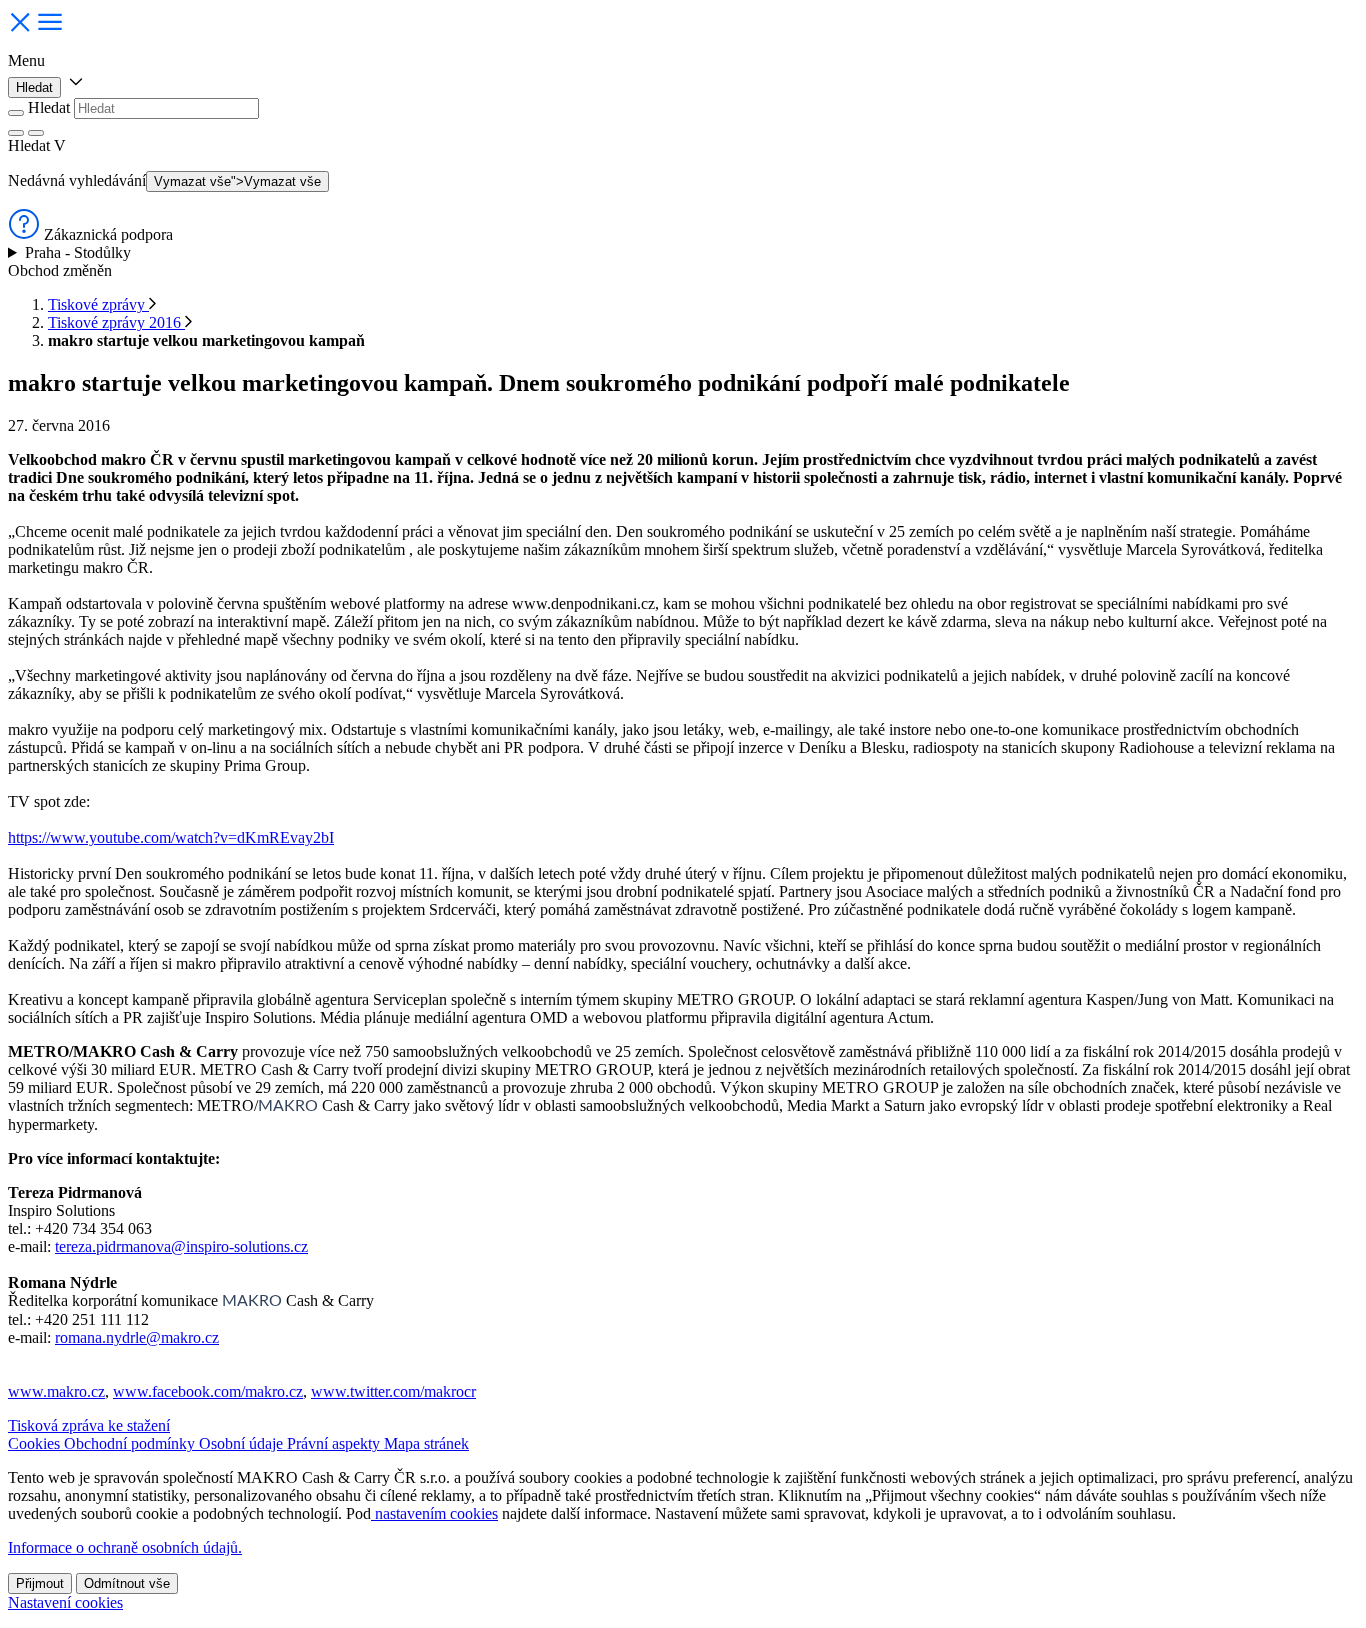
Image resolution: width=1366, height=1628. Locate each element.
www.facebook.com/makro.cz (208, 1391)
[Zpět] (16, 113)
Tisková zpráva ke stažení (89, 1425)
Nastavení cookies (65, 1602)
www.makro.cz (56, 1391)
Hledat (34, 87)
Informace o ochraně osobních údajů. (125, 1547)
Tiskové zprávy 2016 (116, 322)
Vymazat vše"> (237, 181)
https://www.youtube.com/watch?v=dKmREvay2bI (171, 837)
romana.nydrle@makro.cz (137, 1337)
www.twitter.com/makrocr (393, 1391)
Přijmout (40, 1583)
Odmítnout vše (127, 1583)
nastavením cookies (434, 1513)
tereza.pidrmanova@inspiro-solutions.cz (181, 1246)
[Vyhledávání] (36, 133)
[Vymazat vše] (16, 133)
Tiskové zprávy (98, 304)
